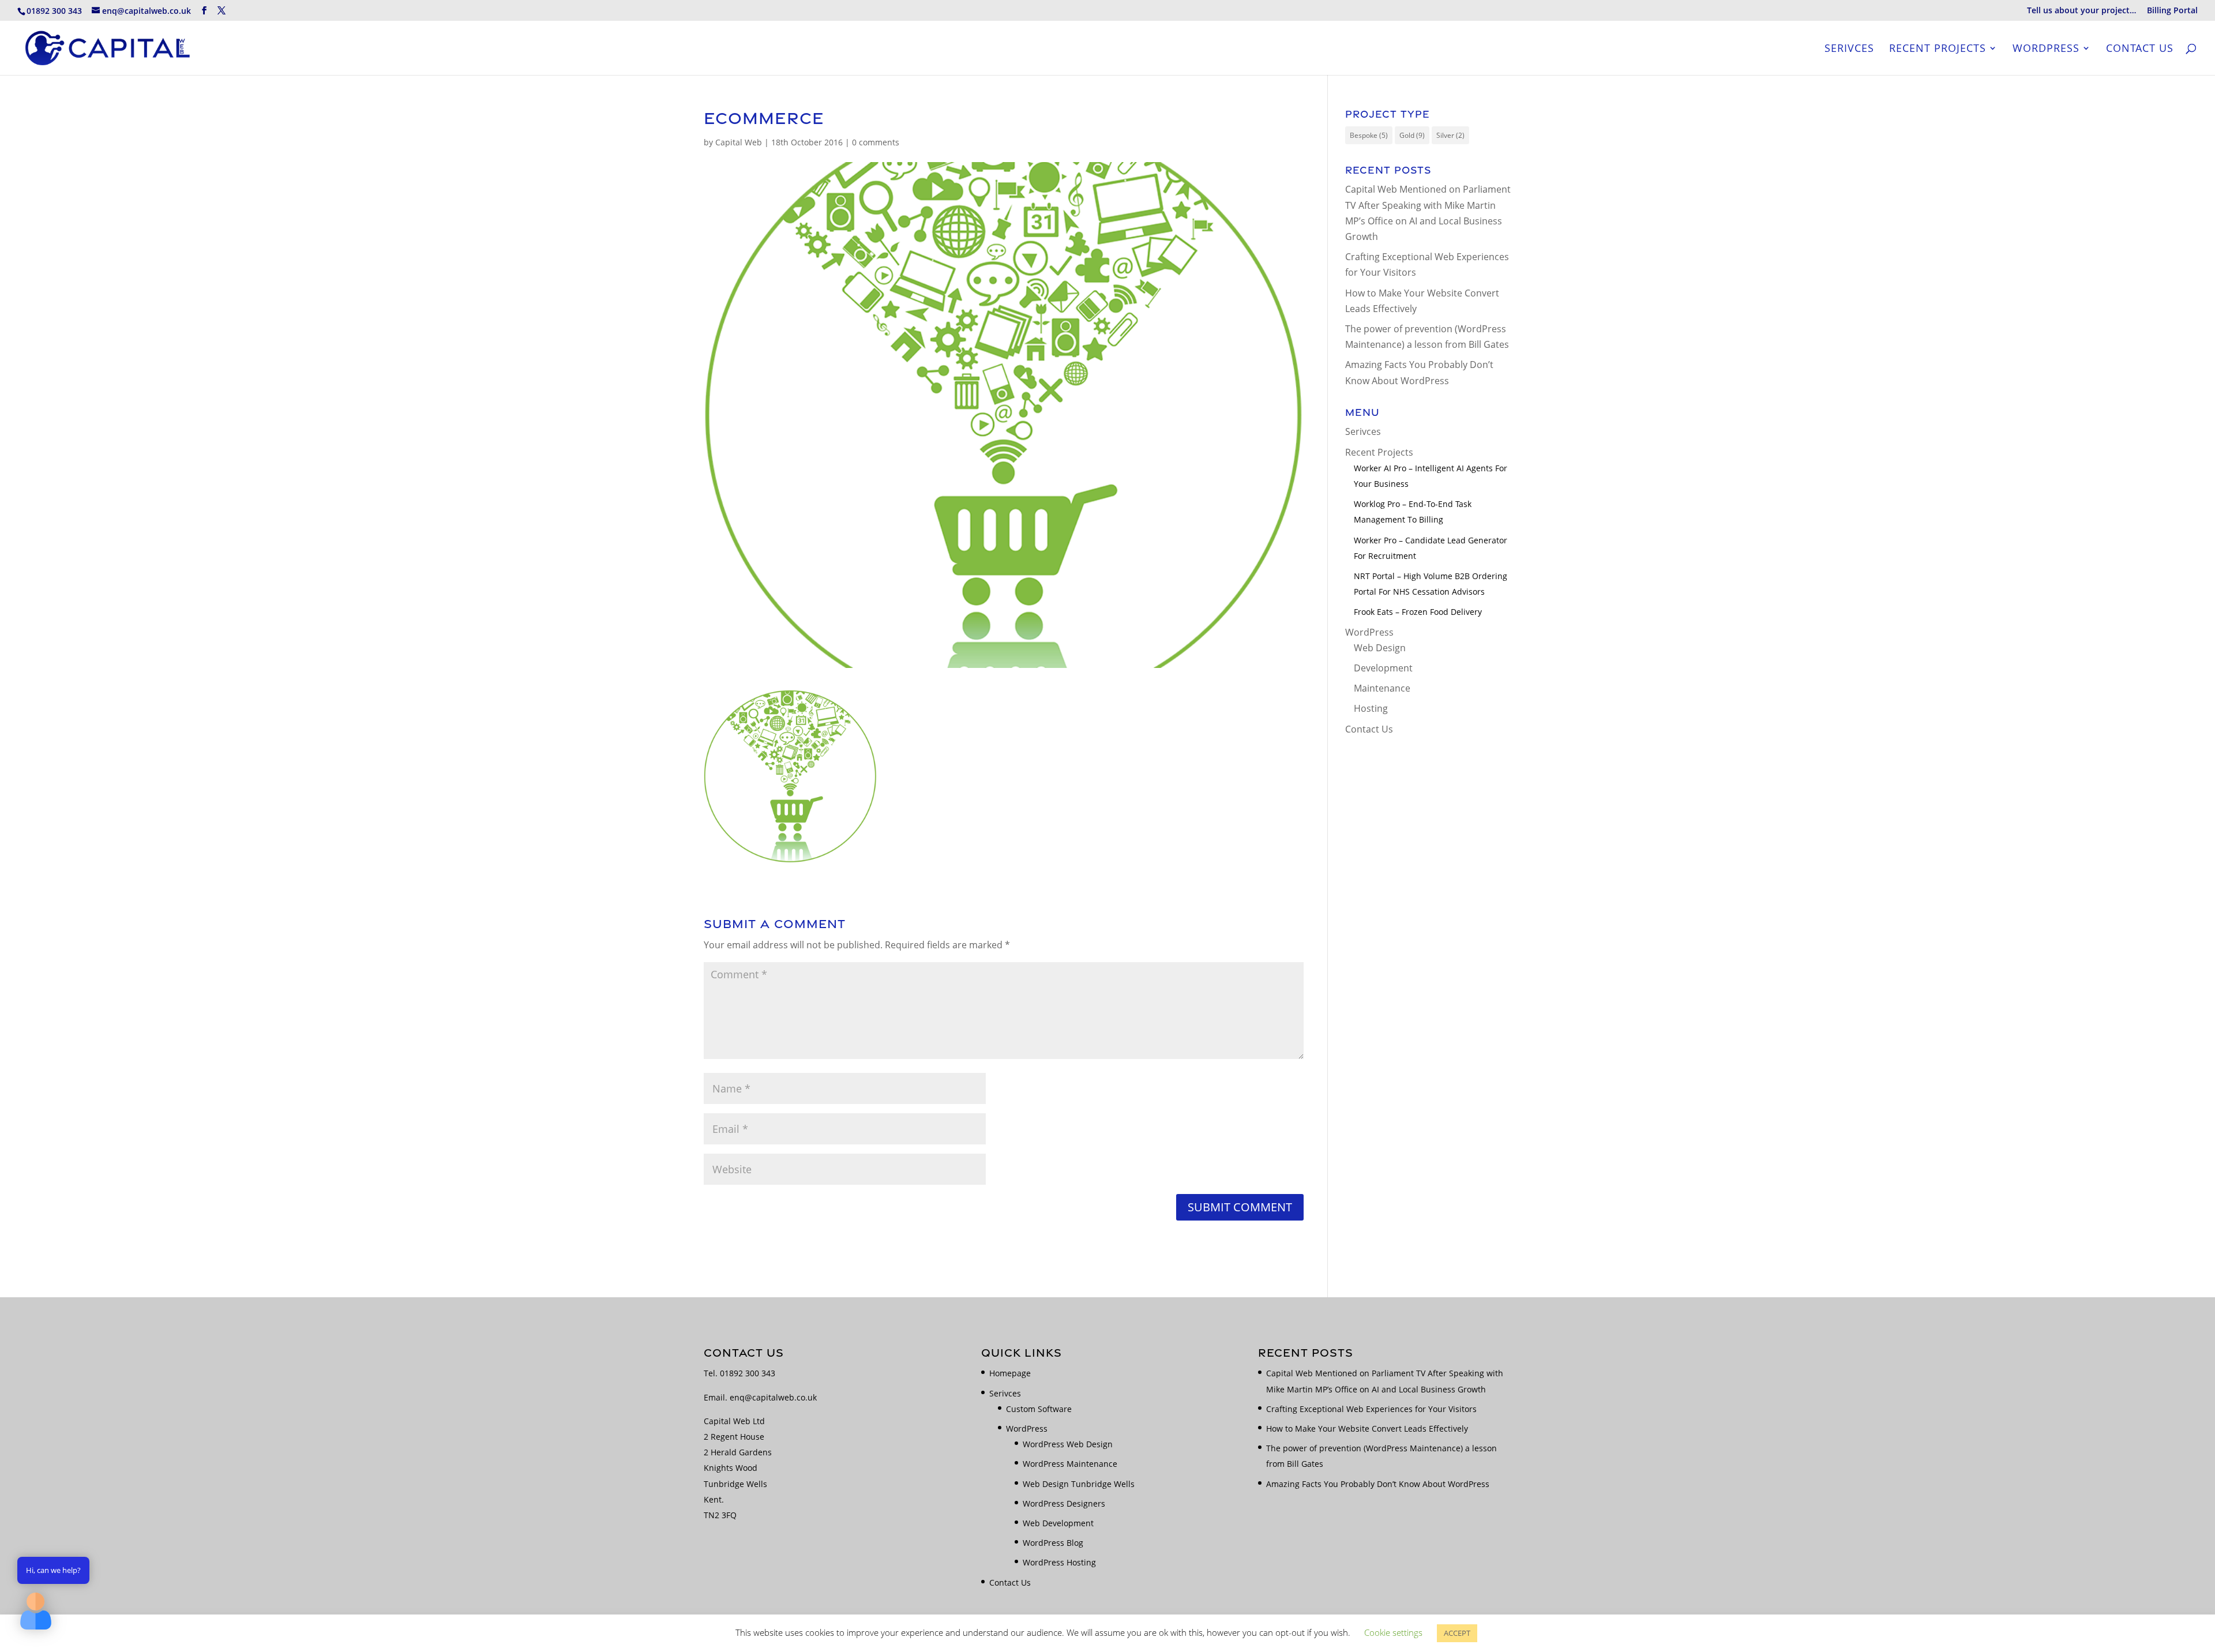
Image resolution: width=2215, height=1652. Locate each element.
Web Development (1058, 1523)
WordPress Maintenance (1070, 1464)
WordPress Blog (1053, 1543)
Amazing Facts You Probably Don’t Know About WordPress (1378, 1484)
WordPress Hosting (1059, 1562)
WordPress (2046, 49)
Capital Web (739, 142)
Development (1383, 668)
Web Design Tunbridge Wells (1079, 1484)
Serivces (1849, 49)
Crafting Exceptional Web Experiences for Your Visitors (1371, 1409)
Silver (1450, 135)
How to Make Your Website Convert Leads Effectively (1367, 1428)
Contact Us (2140, 49)
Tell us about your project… (2081, 11)
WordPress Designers (1064, 1503)
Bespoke (1369, 135)
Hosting (1371, 708)
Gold (1412, 135)
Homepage (1010, 1373)
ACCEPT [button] (1457, 1633)
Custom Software (1039, 1409)
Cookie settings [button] (1393, 1632)
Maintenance (1382, 688)
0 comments (876, 142)
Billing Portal (2172, 11)
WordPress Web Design (1068, 1444)
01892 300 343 (748, 1373)
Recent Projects (1938, 49)
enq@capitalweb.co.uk (773, 1397)
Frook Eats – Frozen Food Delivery (1418, 612)
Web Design (1380, 648)
